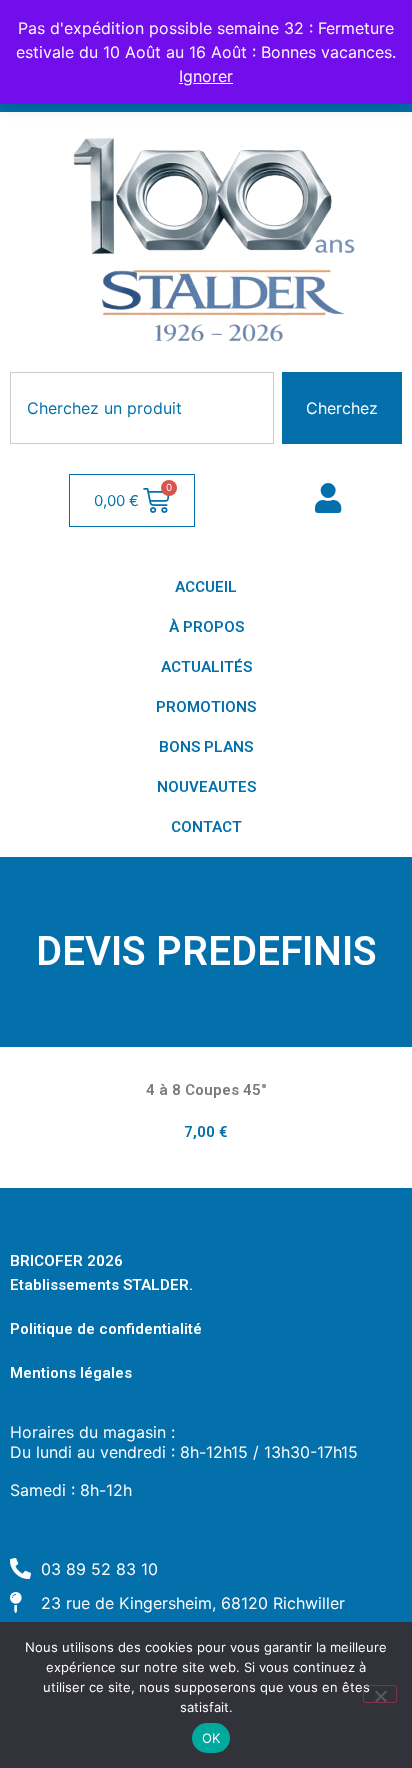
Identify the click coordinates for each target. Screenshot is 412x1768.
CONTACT (206, 827)
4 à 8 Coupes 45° (206, 1090)
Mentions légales (71, 1373)
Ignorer (206, 76)
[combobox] (142, 408)
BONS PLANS (206, 747)
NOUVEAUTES (206, 787)
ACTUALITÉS (206, 667)
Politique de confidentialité (106, 1329)
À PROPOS (206, 627)
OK (211, 1738)
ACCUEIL (206, 587)
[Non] (380, 1694)
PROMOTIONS (206, 707)
